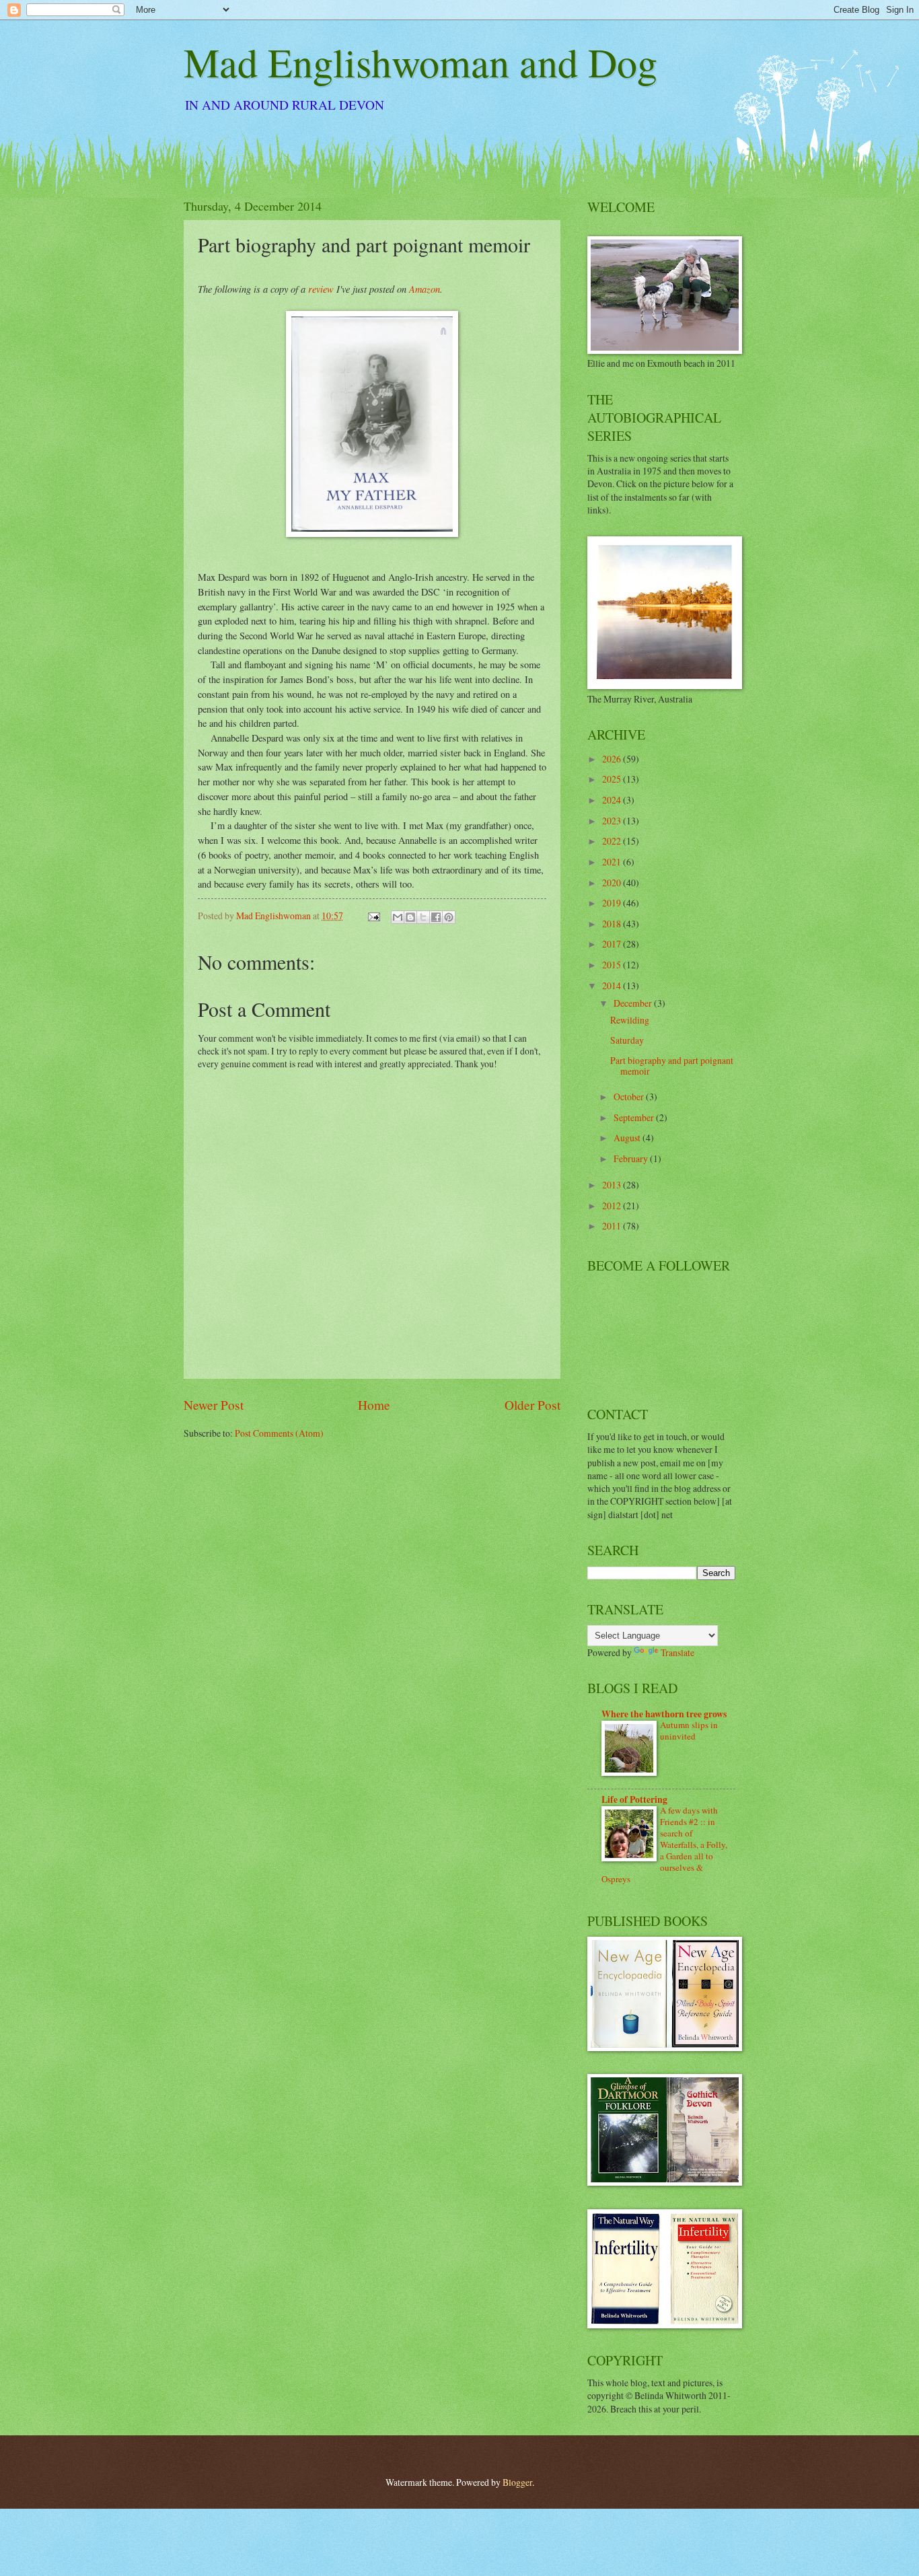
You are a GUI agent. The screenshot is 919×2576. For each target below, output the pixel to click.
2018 (613, 924)
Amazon (425, 289)
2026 (613, 759)
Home (374, 1405)
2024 (613, 800)
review (321, 289)
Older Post (532, 1405)
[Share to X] (423, 917)
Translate (677, 1652)
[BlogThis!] (410, 917)
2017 (613, 944)
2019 (613, 903)
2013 (613, 1185)
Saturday (627, 1040)
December (634, 1003)
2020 (613, 883)
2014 (613, 986)
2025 (613, 779)
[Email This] (398, 917)
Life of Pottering (634, 1799)
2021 (613, 862)
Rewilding (630, 1020)
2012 (613, 1206)
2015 (613, 965)
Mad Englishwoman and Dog (420, 62)
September (635, 1117)
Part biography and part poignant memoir (672, 1066)
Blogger (517, 2482)
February (632, 1158)
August (628, 1138)
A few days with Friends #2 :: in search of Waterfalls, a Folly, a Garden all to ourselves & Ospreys (664, 1845)
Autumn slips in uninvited (689, 1730)
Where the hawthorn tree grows (664, 1714)
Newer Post (214, 1405)
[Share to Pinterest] (449, 917)
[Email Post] (373, 916)
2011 (613, 1226)
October (630, 1097)
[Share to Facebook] (436, 917)
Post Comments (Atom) (279, 1433)
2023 (613, 821)
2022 (613, 841)
